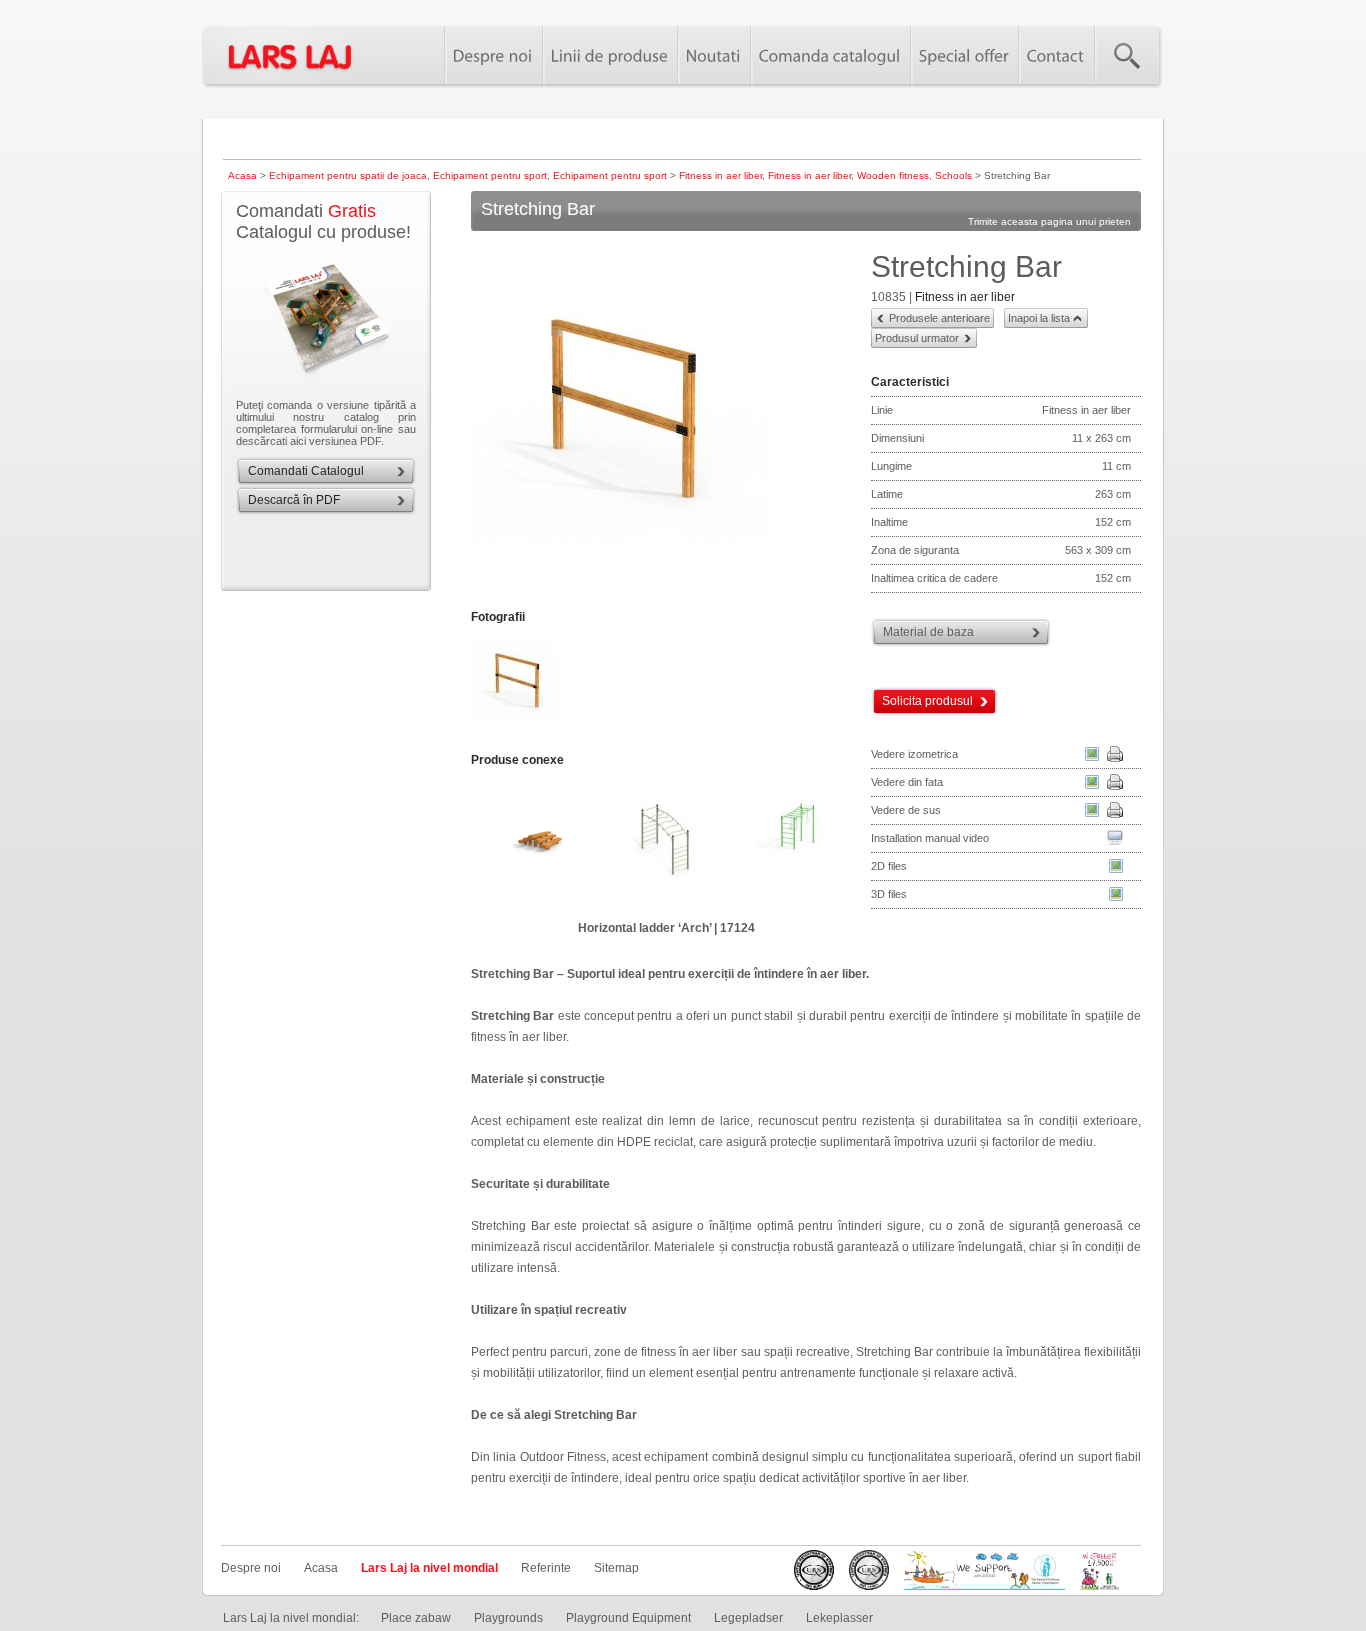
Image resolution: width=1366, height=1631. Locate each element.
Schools (953, 175)
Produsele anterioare (939, 318)
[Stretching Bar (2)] (517, 725)
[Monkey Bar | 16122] (796, 844)
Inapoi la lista (1039, 318)
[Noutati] (713, 55)
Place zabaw (416, 1618)
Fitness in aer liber (720, 175)
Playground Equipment (628, 1618)
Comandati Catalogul (306, 471)
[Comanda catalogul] (830, 55)
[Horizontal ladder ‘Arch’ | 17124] (666, 844)
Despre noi (251, 1568)
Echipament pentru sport (490, 175)
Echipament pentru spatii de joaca (348, 175)
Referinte (546, 1568)
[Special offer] (964, 55)
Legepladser (748, 1618)
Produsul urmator (917, 338)
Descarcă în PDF (294, 500)
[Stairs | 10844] (536, 844)
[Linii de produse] (609, 55)
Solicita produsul (927, 701)
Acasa (242, 175)
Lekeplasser (839, 1618)
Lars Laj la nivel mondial (429, 1568)
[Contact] (1056, 55)
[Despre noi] (493, 55)
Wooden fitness (893, 175)
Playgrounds (508, 1618)
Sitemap (616, 1568)
